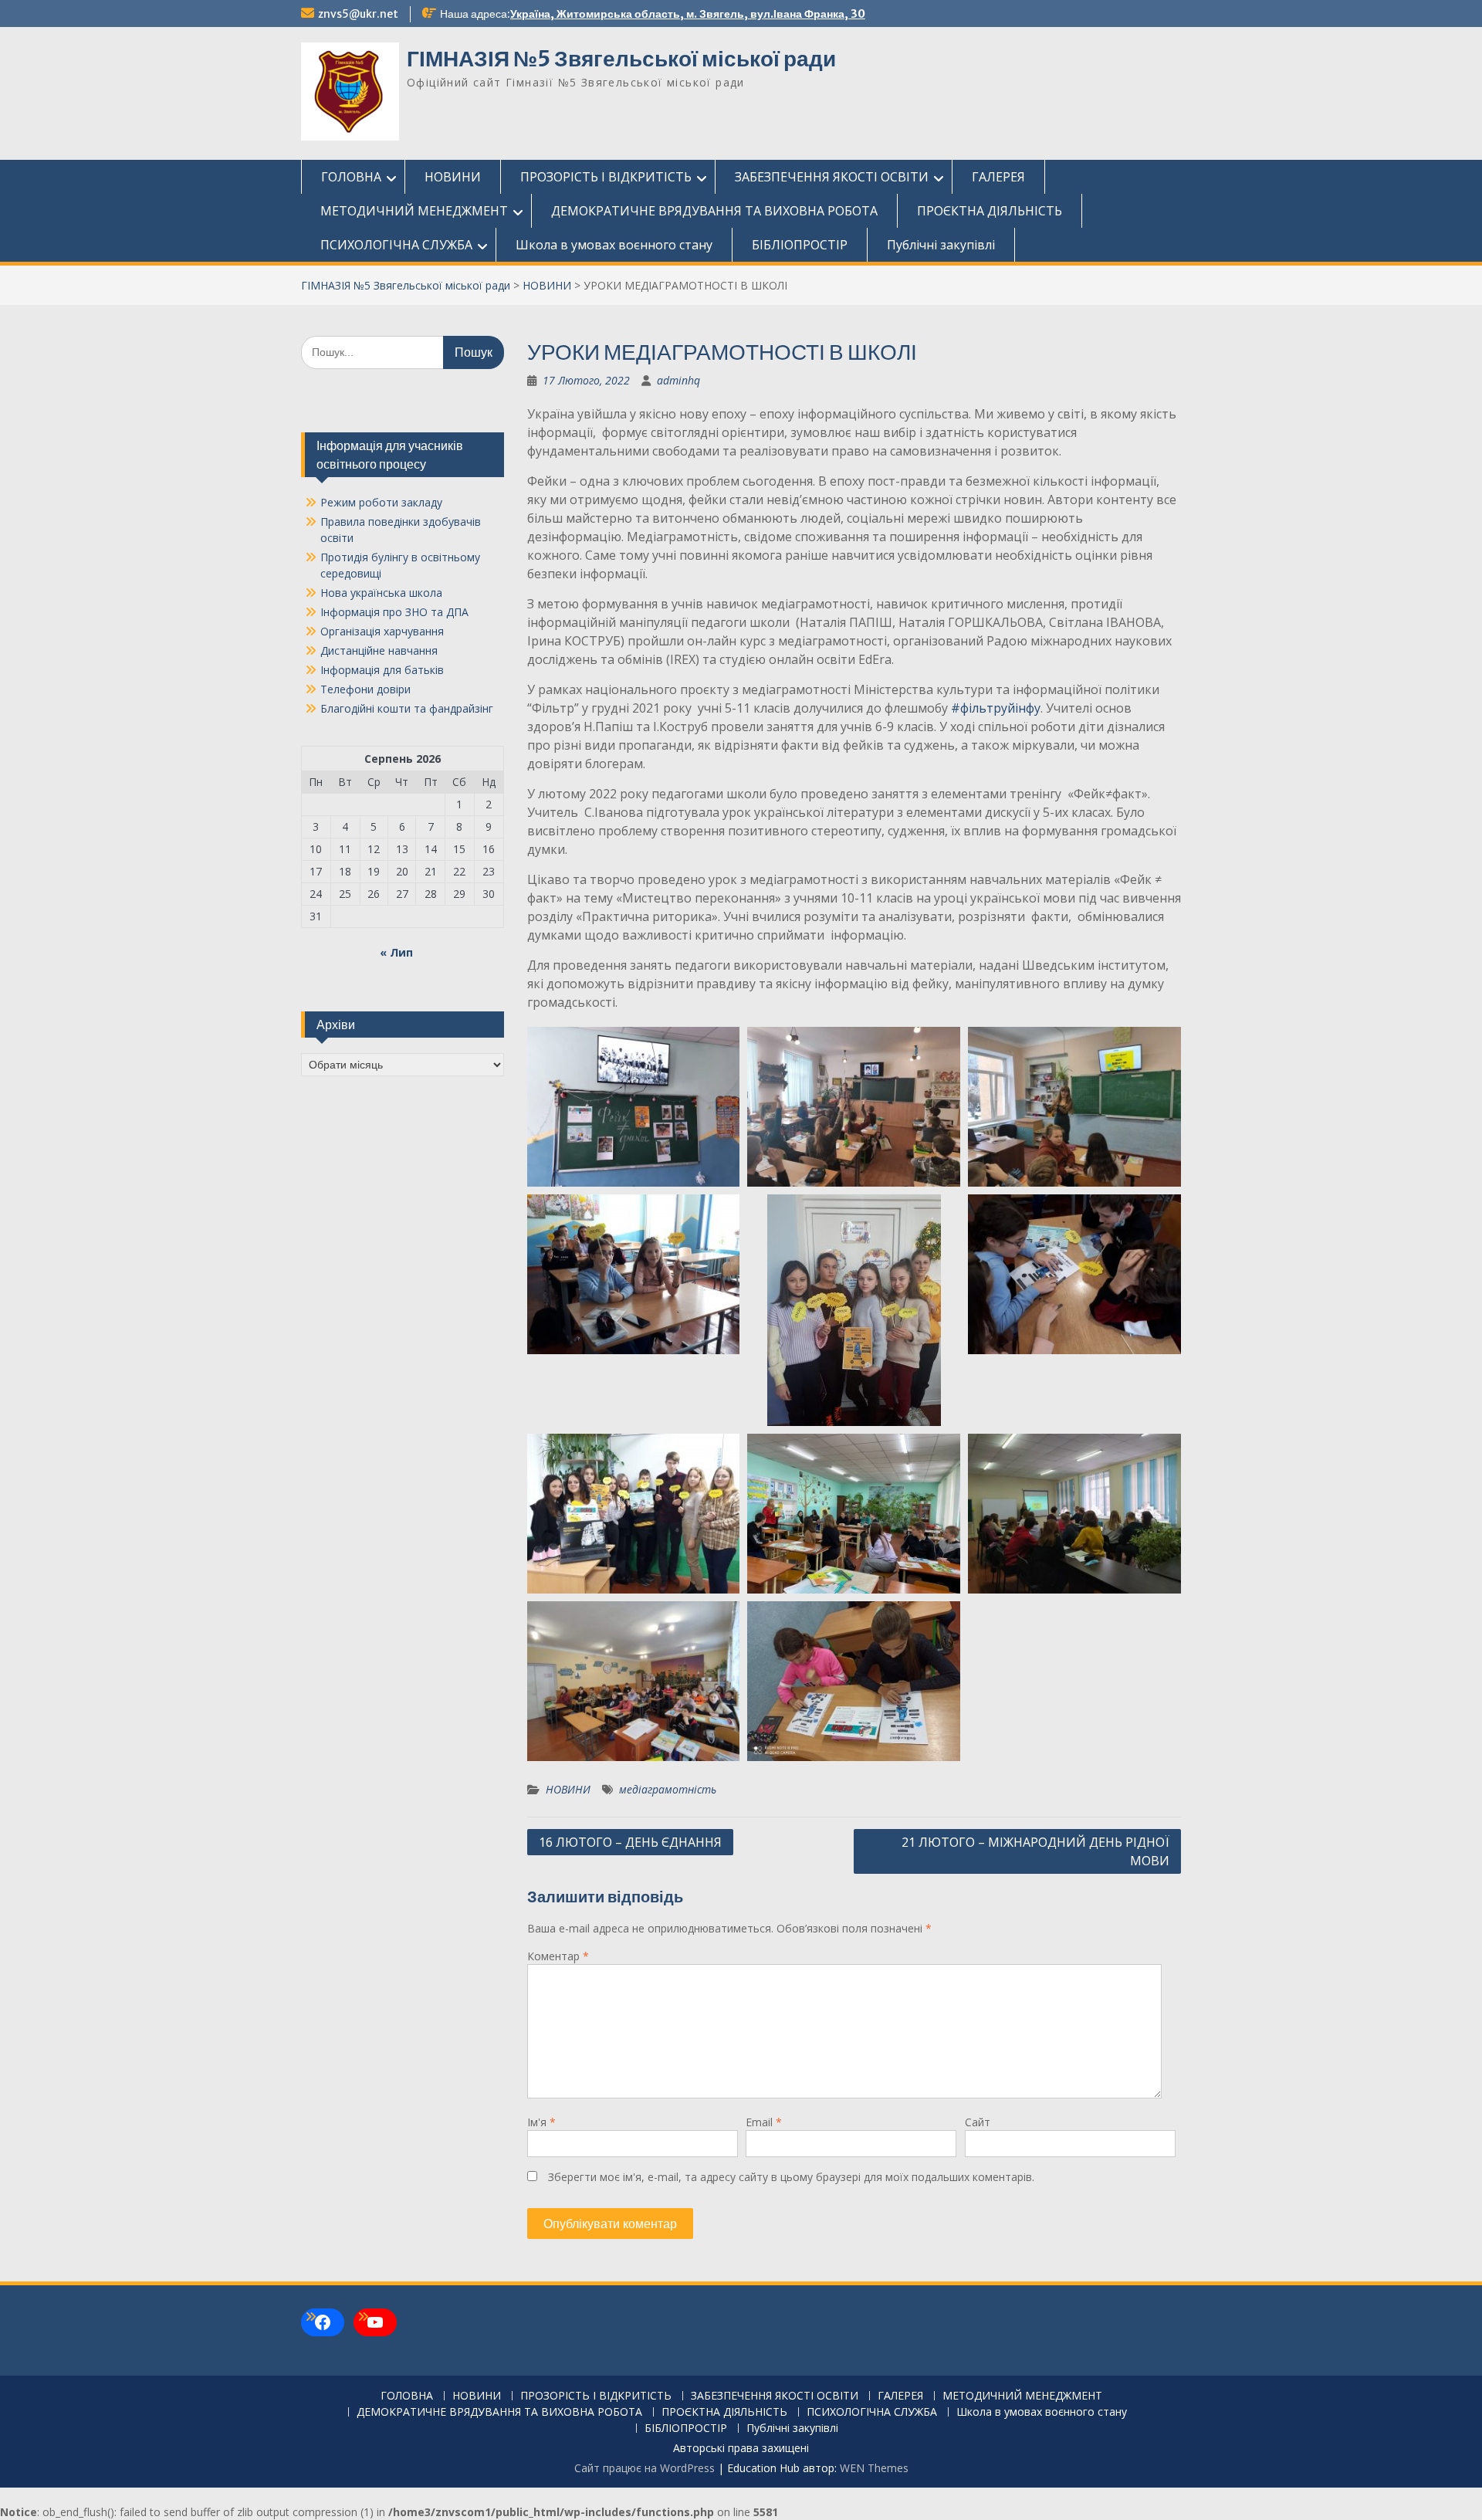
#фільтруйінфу (996, 708)
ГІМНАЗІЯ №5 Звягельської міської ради (621, 59)
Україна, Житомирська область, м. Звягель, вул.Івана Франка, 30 (688, 14)
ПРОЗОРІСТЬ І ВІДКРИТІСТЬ (606, 177)
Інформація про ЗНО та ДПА (394, 612)
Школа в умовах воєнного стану (614, 245)
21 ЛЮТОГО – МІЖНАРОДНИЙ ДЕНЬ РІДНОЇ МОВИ (1035, 1851)
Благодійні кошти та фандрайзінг (407, 708)
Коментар (558, 1956)
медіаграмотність (668, 1789)
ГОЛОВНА (351, 177)
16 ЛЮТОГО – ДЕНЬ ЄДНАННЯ (630, 1842)
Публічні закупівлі (941, 245)
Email (764, 2122)
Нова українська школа (381, 593)
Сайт (978, 2122)
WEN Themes (874, 2468)
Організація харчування (382, 631)
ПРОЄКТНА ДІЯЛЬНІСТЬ (990, 211)
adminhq (678, 380)
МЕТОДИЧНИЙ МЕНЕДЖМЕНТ (414, 211)
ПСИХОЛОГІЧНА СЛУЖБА (396, 245)
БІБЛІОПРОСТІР (800, 245)
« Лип (396, 952)
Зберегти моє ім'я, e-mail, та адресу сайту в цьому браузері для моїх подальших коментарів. (791, 2177)
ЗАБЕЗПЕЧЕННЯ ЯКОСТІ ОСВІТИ (832, 177)
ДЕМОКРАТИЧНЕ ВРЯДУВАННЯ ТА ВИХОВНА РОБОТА (714, 211)
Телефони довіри (365, 689)
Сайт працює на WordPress (645, 2468)
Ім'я (541, 2122)
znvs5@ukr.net (358, 14)
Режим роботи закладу (381, 502)
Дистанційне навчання (379, 650)
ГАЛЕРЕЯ (998, 177)
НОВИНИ (453, 177)
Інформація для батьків (382, 670)
